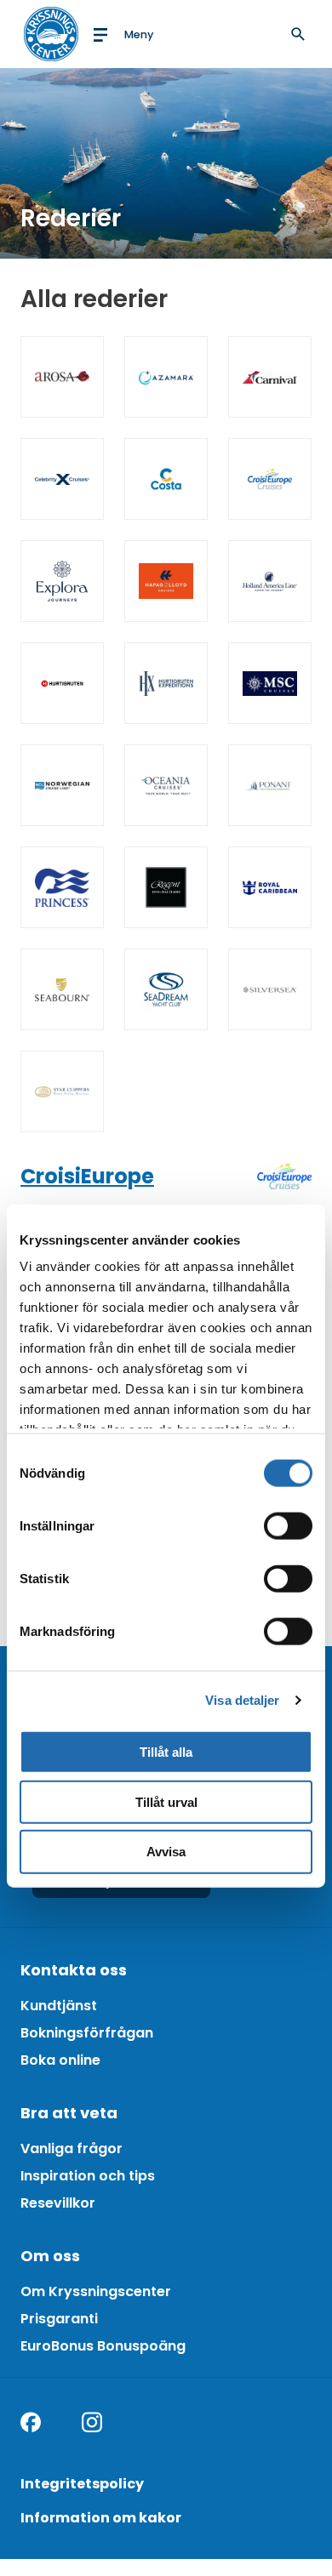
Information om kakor (101, 2518)
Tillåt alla (166, 1751)
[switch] (288, 1525)
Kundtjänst (59, 2006)
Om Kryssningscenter (96, 2291)
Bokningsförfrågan (87, 2033)
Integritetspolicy (82, 2484)
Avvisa (166, 1852)
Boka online (60, 2060)
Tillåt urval (166, 1801)
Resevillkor (58, 2203)
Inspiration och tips (88, 2176)
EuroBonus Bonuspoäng (103, 2346)
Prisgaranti (59, 2319)
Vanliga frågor (72, 2149)
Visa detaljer (242, 1700)
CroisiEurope (87, 1176)
